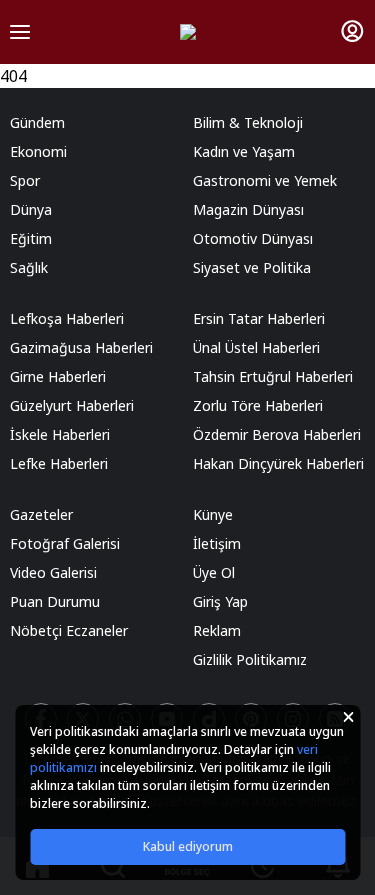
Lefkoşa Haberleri (67, 318)
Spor (25, 180)
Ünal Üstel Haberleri (256, 347)
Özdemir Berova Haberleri (277, 434)
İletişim (217, 543)
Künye (213, 514)
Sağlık (29, 267)
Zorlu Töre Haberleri (258, 405)
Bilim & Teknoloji (248, 122)
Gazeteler (41, 514)
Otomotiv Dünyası (253, 238)
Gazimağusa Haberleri (81, 347)
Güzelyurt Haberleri (72, 405)
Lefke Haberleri (59, 463)
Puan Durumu (55, 601)
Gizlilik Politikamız (250, 659)
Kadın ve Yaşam (244, 151)
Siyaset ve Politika (252, 267)
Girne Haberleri (58, 376)
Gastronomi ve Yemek (265, 180)
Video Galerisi (53, 572)
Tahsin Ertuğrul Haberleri (273, 376)
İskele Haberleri (60, 434)
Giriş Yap (220, 601)
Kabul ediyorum (188, 846)
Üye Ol (214, 572)
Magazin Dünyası (248, 209)
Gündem (37, 122)
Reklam (217, 630)
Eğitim (31, 238)
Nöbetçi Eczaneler (69, 630)
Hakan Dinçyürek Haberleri (278, 463)
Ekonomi (38, 151)
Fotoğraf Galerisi (65, 543)
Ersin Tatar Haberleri (259, 318)
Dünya (31, 209)
